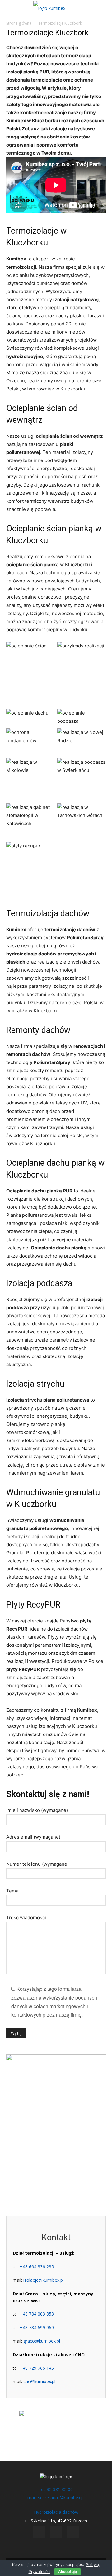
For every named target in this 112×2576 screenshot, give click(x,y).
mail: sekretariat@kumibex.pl (56, 2497)
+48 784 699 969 (37, 2328)
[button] (10, 8)
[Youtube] (73, 2532)
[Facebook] (39, 2532)
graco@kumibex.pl (42, 2341)
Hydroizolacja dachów (56, 2512)
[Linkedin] (56, 2532)
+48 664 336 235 (37, 2267)
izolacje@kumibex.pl (44, 2280)
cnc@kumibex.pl (39, 2381)
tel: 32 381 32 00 (56, 2489)
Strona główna (19, 23)
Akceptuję (68, 2571)
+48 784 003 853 (37, 2314)
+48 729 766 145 (37, 2368)
